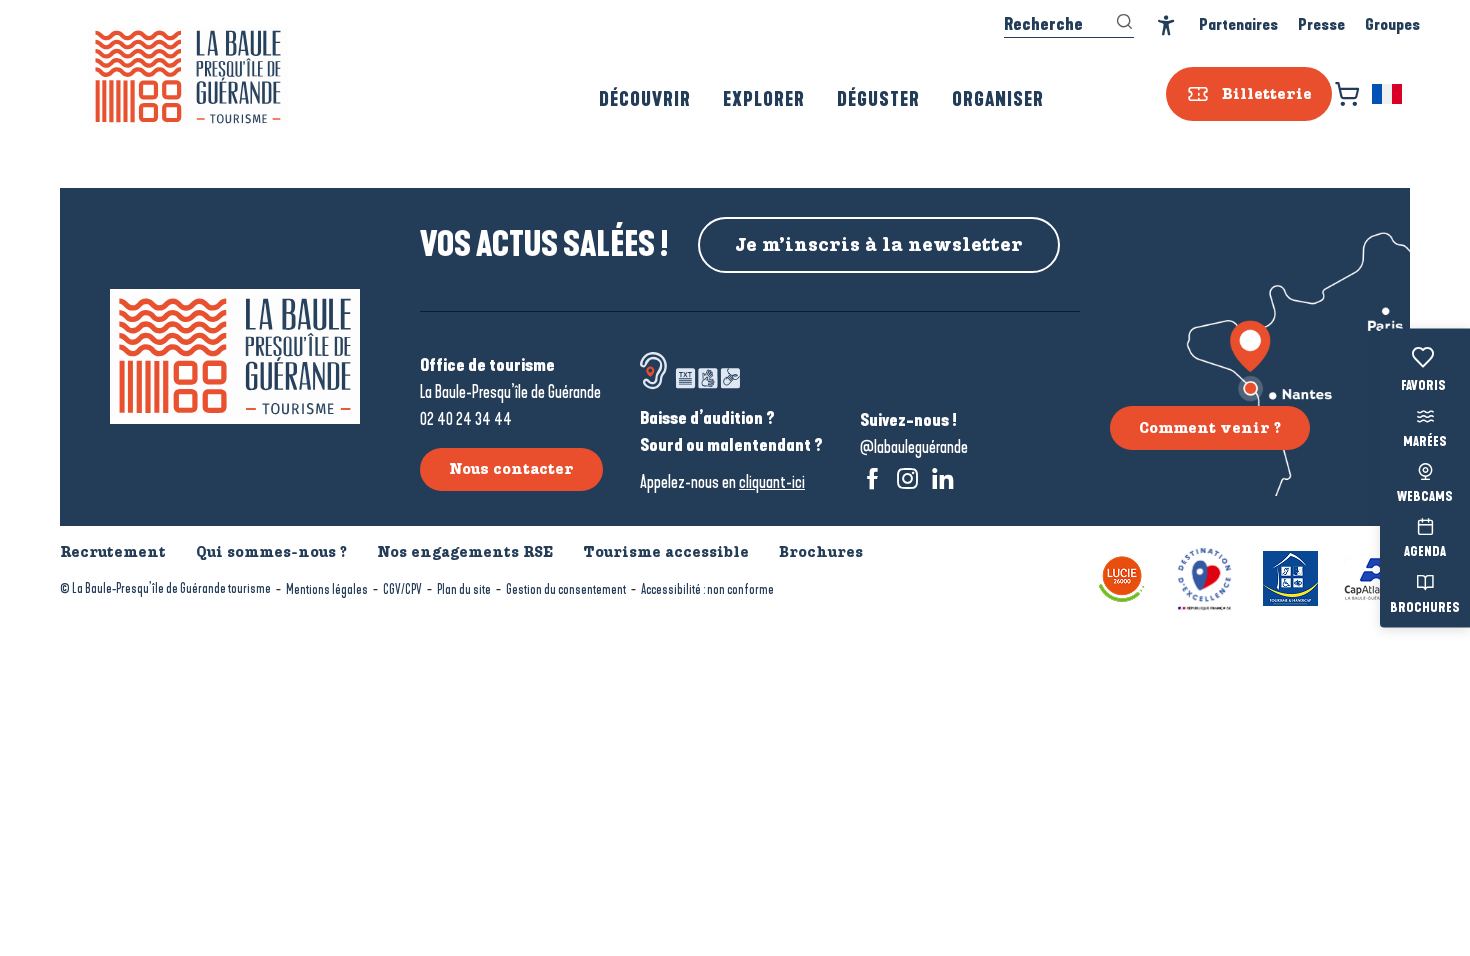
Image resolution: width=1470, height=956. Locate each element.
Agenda (1425, 553)
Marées (1425, 442)
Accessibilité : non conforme (707, 589)
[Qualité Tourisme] (1204, 576)
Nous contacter (511, 469)
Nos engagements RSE (465, 552)
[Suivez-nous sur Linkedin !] (942, 478)
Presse (1321, 24)
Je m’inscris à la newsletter (879, 245)
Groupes (1392, 24)
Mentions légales (327, 589)
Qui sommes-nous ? (271, 552)
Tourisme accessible (666, 552)
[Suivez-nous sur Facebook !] (872, 478)
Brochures (1425, 608)
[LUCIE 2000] (1122, 576)
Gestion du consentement (566, 589)
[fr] (1388, 94)
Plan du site (464, 589)
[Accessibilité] (1166, 25)
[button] (1388, 94)
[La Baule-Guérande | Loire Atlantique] (188, 77)
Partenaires (1238, 24)
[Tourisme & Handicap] (1290, 576)
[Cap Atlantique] (1376, 576)
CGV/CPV (402, 589)
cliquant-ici (772, 482)
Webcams (1425, 498)
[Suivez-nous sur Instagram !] (907, 478)
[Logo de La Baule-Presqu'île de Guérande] (235, 356)
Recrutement (113, 552)
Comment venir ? (1210, 428)
